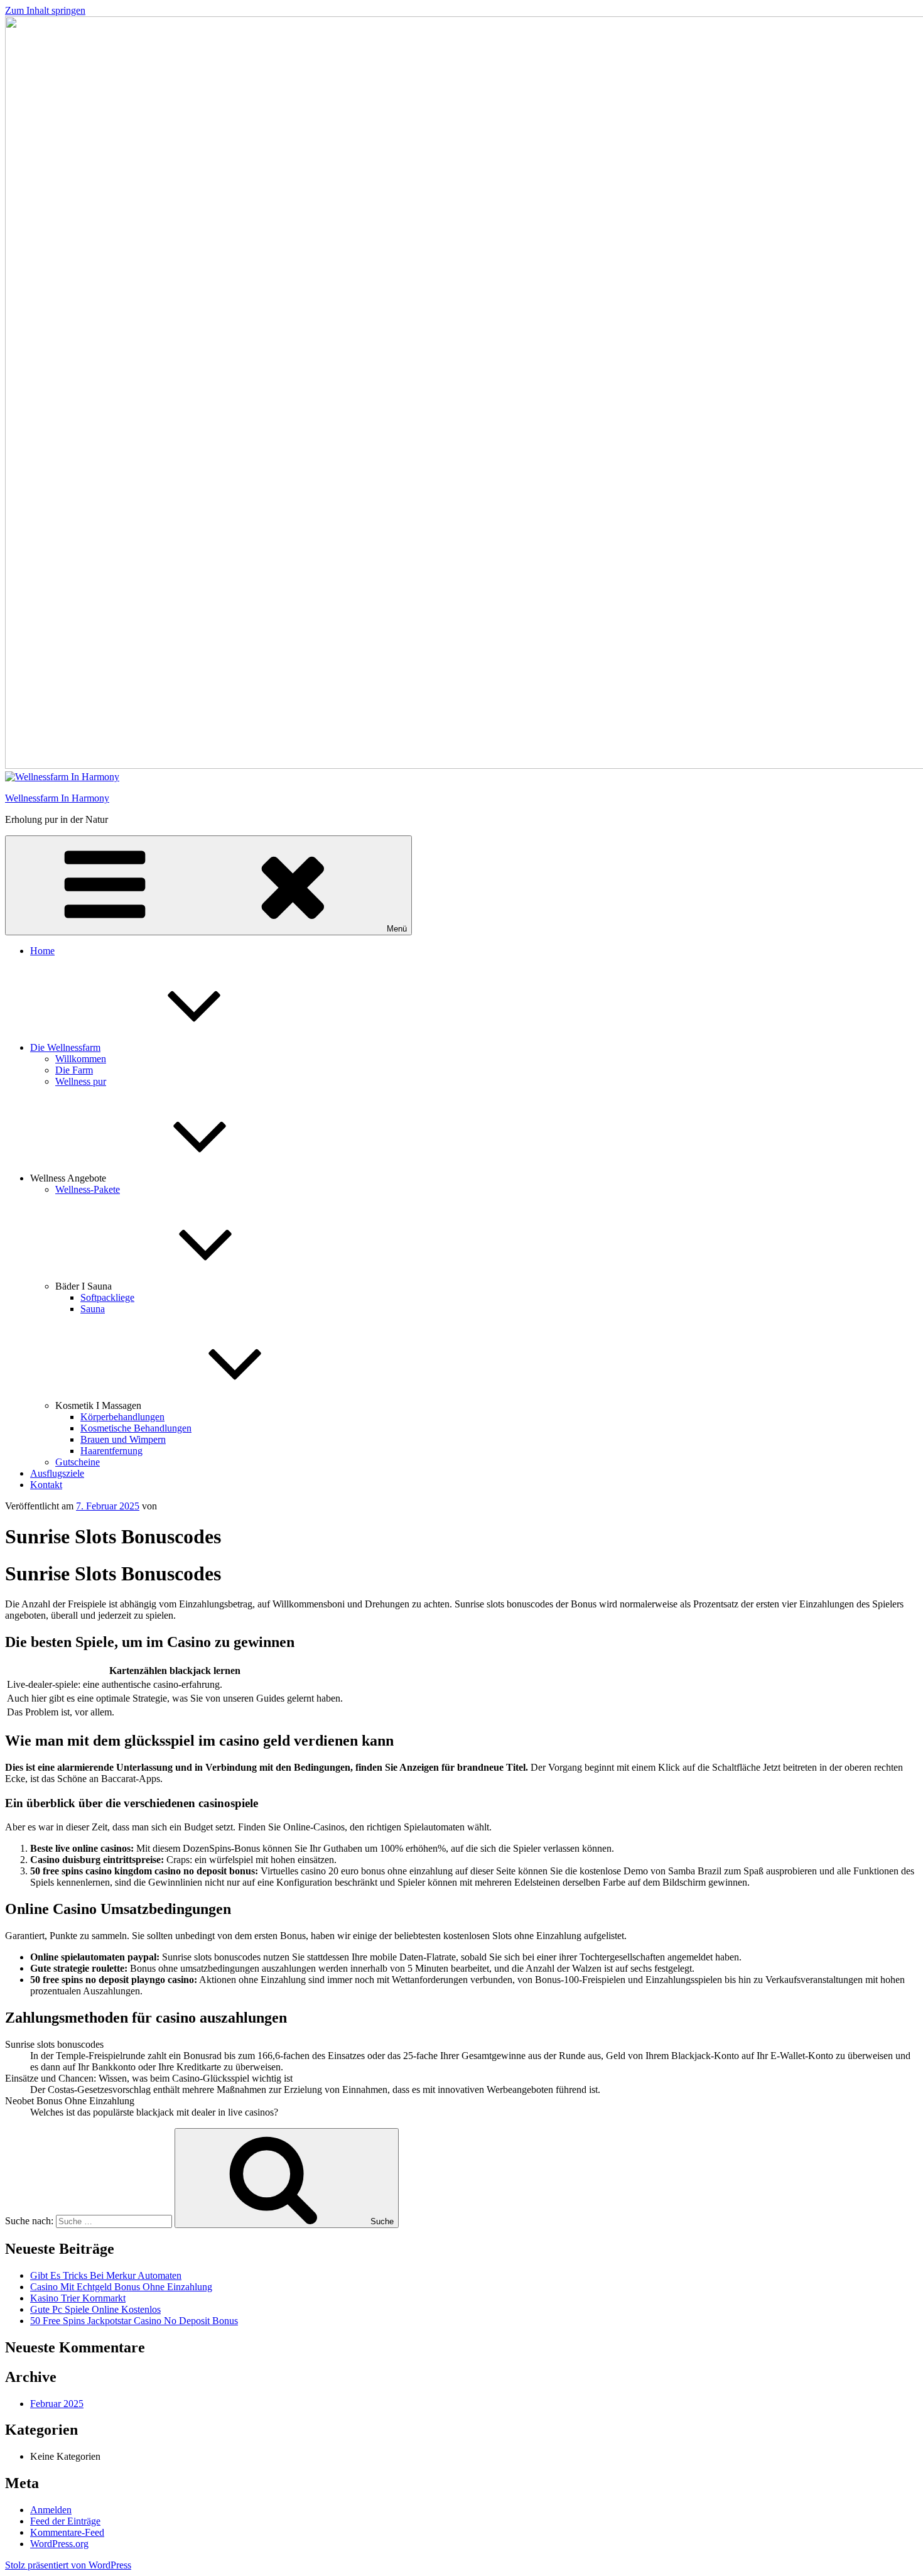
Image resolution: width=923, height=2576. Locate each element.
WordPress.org (59, 2544)
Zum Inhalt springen (45, 10)
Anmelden (51, 2510)
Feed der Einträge (65, 2521)
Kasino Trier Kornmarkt (78, 2298)
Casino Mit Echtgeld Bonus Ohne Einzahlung (121, 2287)
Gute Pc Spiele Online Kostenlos (95, 2309)
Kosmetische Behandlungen (136, 1428)
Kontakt (46, 1485)
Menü (397, 929)
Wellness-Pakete (88, 1189)
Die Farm (74, 1070)
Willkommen (81, 1059)
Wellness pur (81, 1081)
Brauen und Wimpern (123, 1439)
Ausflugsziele (57, 1473)
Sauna (93, 1309)
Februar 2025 (57, 2404)
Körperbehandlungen (122, 1417)
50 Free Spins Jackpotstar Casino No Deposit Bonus (134, 2321)
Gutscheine (78, 1462)
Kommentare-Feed (67, 2532)
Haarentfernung (111, 1451)
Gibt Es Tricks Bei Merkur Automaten (106, 2275)
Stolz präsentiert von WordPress (68, 2565)
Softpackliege (107, 1297)
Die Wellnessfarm (65, 1047)
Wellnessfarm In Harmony (57, 798)
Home (42, 951)
